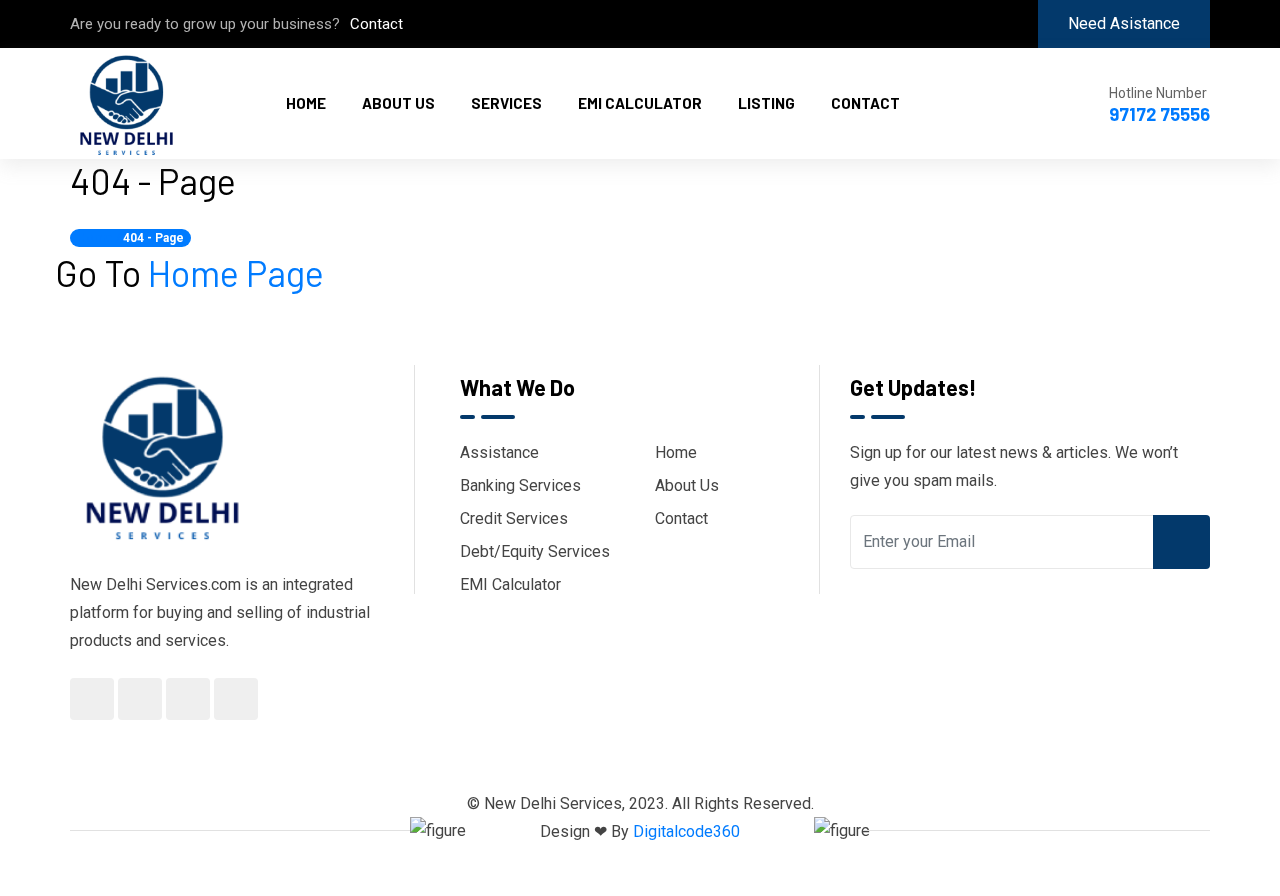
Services (506, 103)
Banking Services (520, 485)
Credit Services (514, 518)
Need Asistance (1124, 23)
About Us (398, 103)
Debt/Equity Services (535, 551)
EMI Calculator (640, 103)
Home (306, 103)
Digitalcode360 (686, 831)
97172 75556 (1159, 114)
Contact (376, 24)
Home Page (236, 272)
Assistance (499, 452)
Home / (98, 238)
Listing (766, 103)
